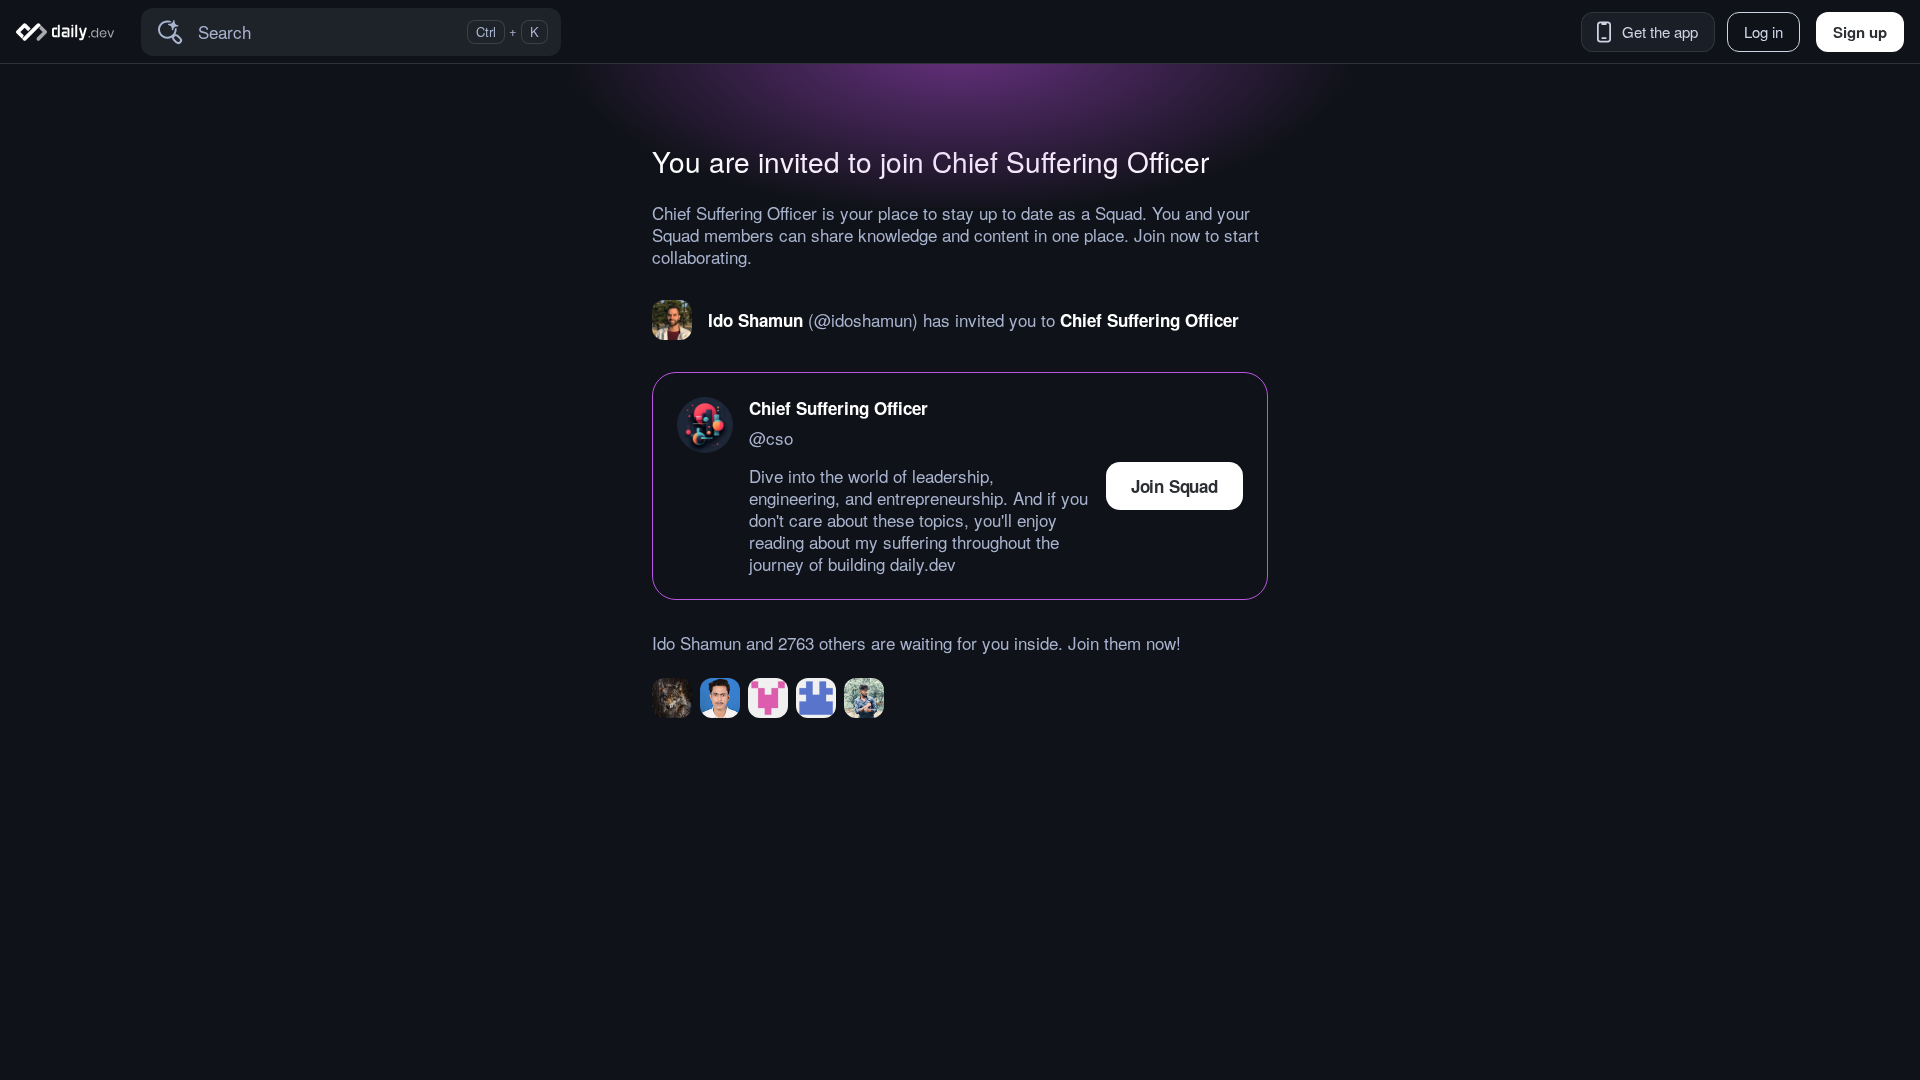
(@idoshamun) (863, 319)
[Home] (68, 32)
